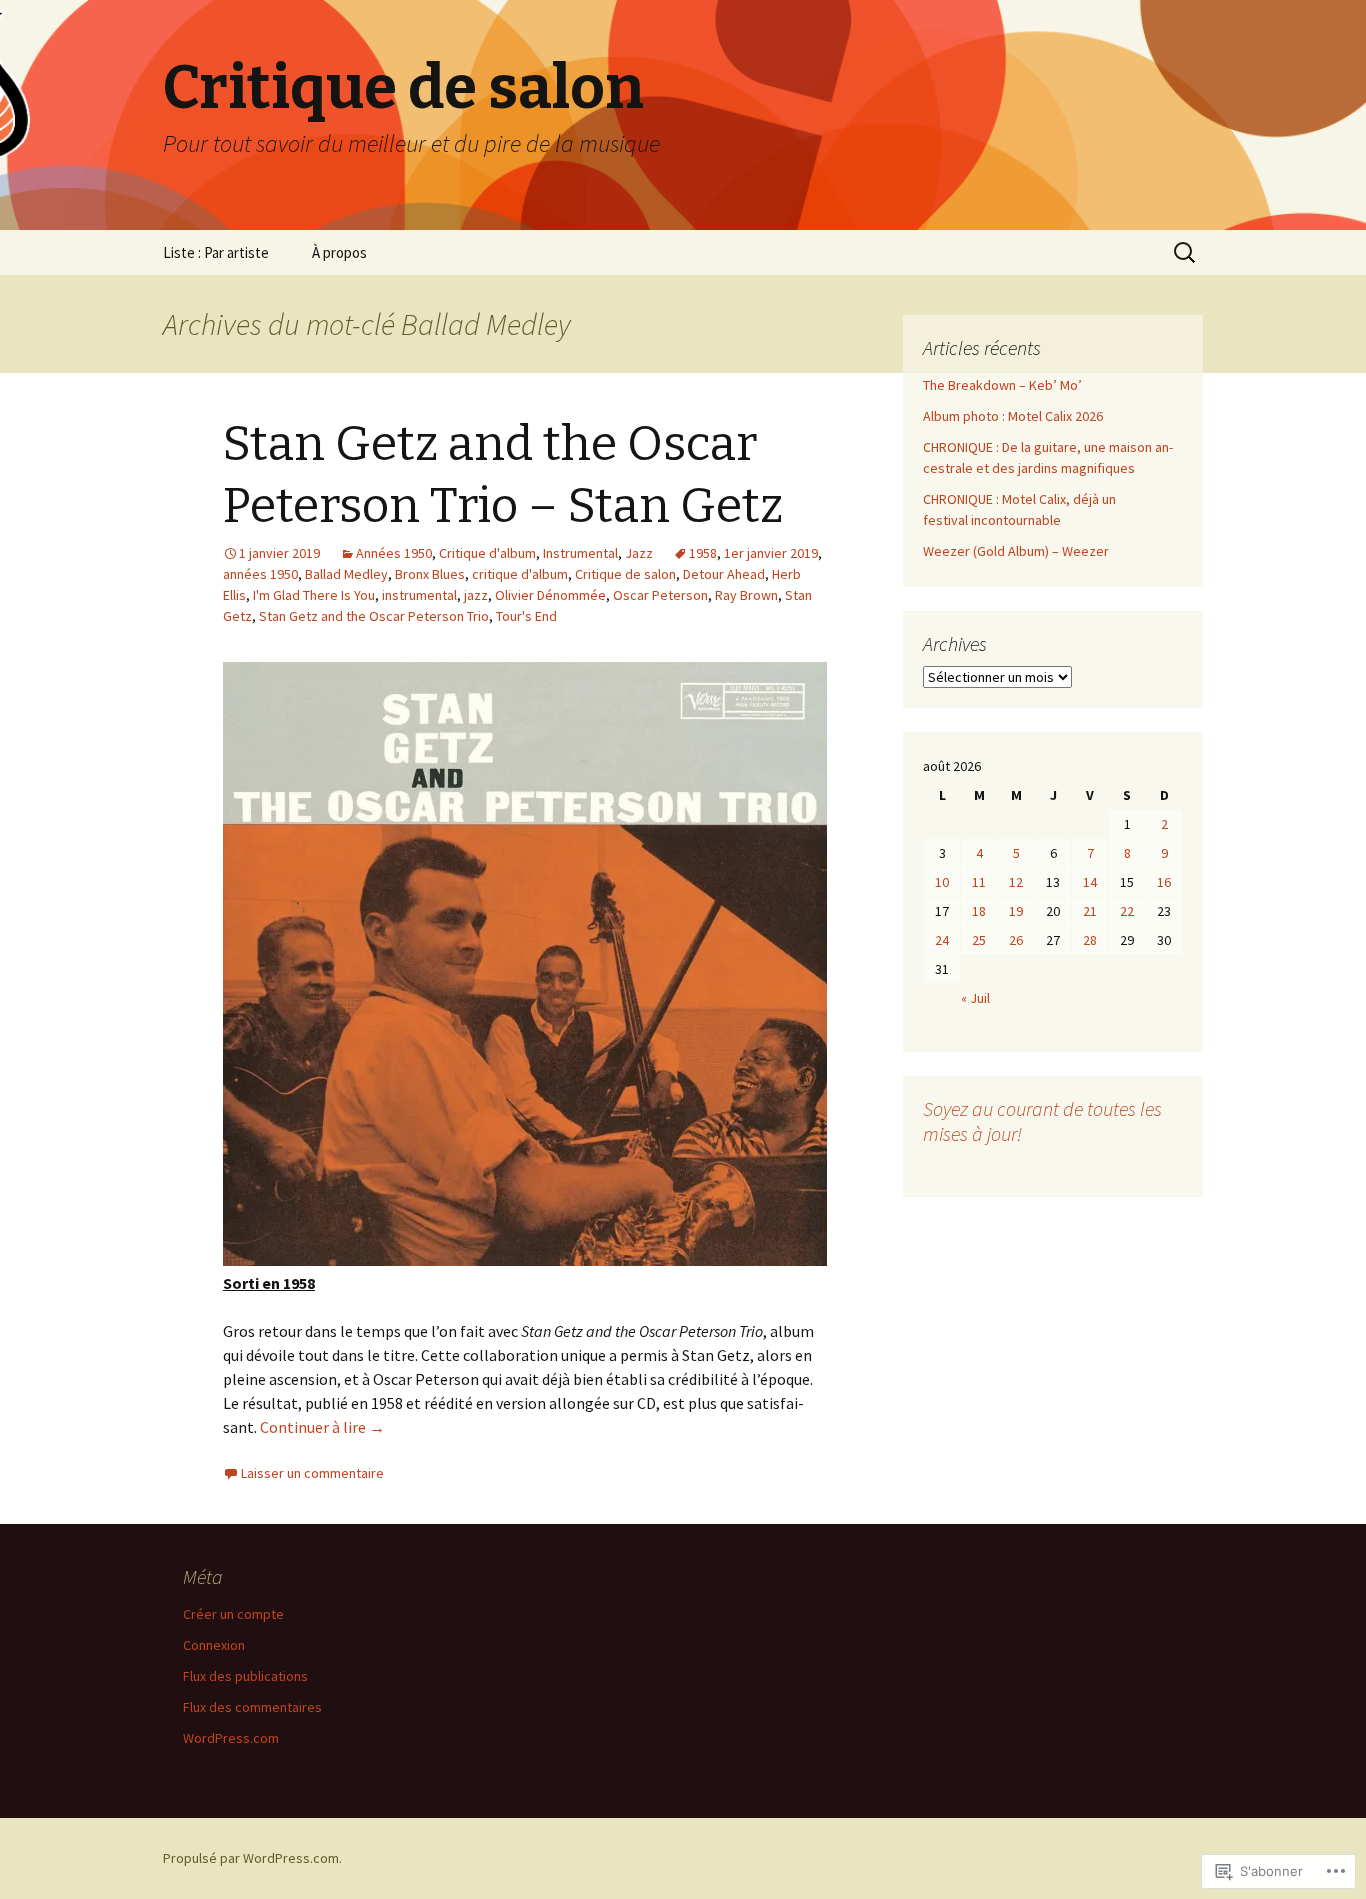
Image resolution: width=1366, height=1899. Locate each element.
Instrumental (580, 553)
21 (1090, 911)
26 (1016, 940)
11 (979, 882)
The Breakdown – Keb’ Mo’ (1002, 385)
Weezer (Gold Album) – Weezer (1016, 551)
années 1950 (260, 574)
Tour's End (526, 616)
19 (1016, 911)
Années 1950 (394, 553)
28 (1090, 940)
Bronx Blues (430, 574)
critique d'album (520, 574)
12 (1016, 882)
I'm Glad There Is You (314, 595)
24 (942, 940)
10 (942, 882)
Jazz (639, 553)
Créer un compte (233, 1614)
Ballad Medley (346, 574)
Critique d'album (487, 553)
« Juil (975, 998)
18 (979, 911)
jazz (476, 595)
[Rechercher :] (1186, 253)
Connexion (214, 1645)
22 (1127, 911)
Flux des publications (245, 1676)
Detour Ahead (724, 574)
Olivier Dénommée (550, 595)
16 (1164, 882)
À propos (339, 252)
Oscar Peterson (660, 595)
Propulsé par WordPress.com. (252, 1858)
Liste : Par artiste (216, 252)
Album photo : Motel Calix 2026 (1013, 416)
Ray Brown (746, 595)
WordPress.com (231, 1738)
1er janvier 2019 (771, 553)
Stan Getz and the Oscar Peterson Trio (374, 616)
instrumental (419, 595)
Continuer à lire (322, 1427)
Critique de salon (625, 574)
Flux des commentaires (252, 1707)
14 (1090, 882)
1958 (703, 553)
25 (979, 940)
